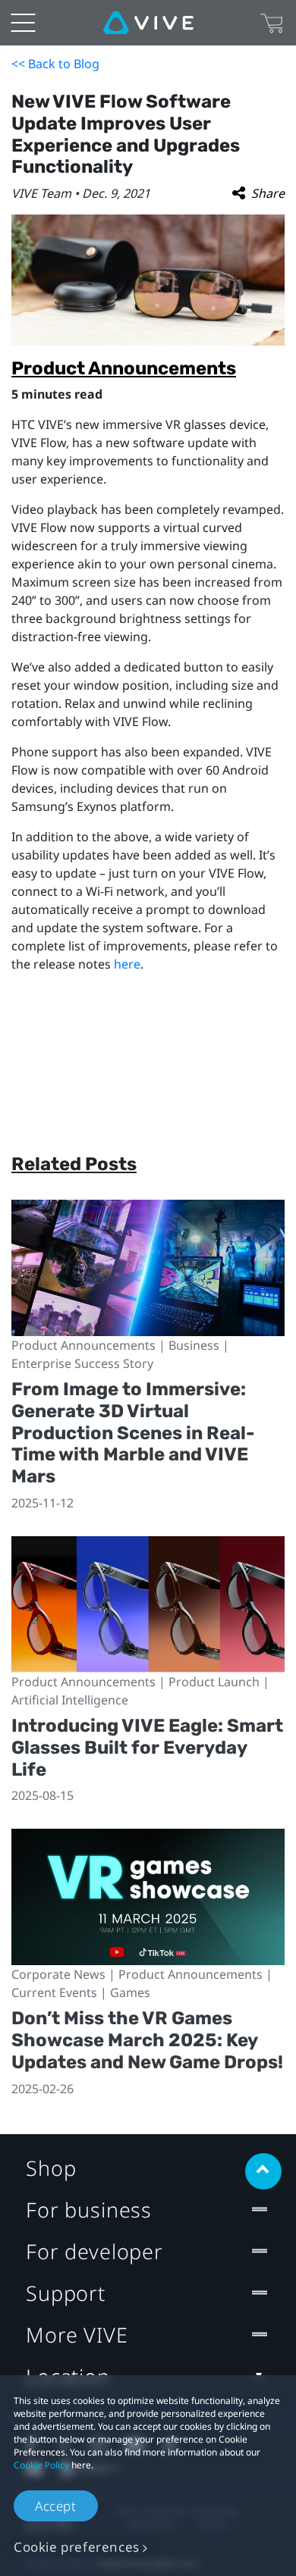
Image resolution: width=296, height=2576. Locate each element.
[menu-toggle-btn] (23, 23)
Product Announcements (124, 368)
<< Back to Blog (55, 64)
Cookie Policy (41, 2465)
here (127, 964)
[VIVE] (148, 23)
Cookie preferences (77, 2547)
